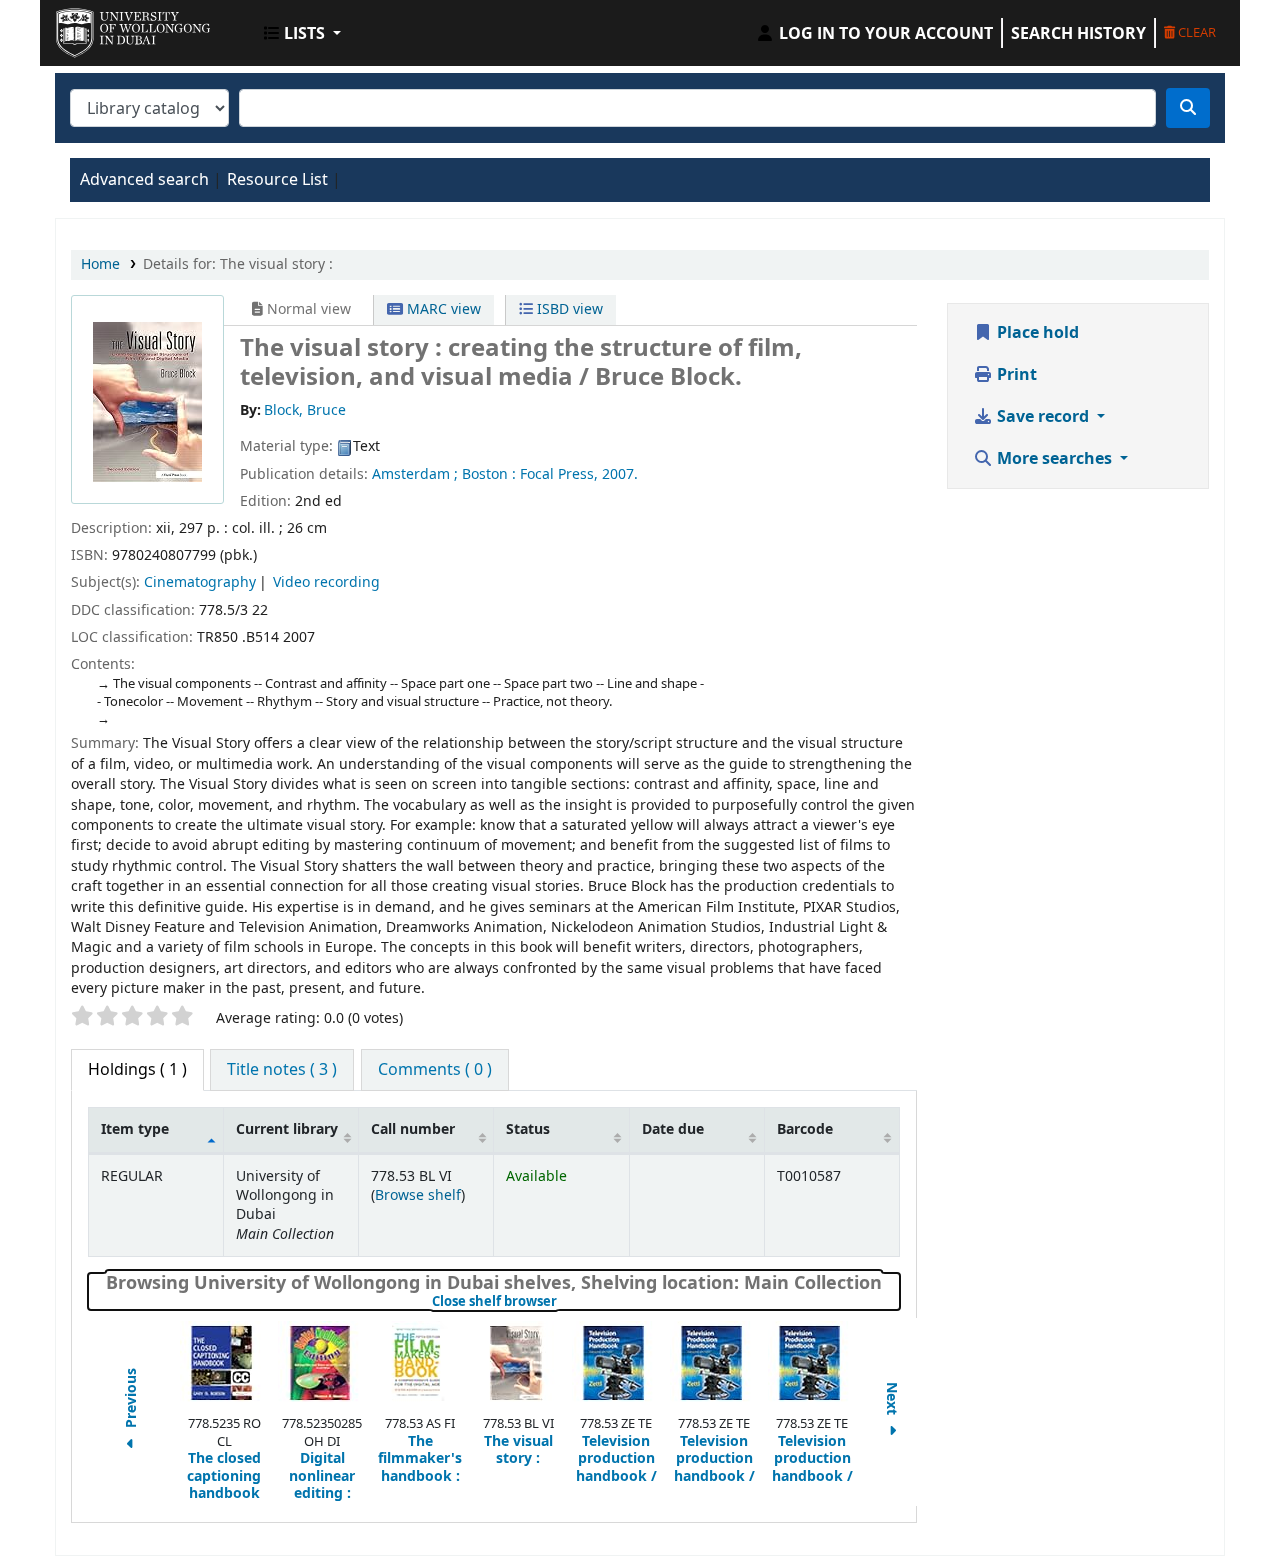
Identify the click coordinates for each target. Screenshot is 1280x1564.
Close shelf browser (561, 1302)
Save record (1043, 417)
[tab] (282, 1070)
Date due (673, 1129)
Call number (413, 1129)
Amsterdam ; (415, 474)
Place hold (1036, 333)
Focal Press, (559, 474)
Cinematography (200, 582)
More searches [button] (1054, 459)
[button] (302, 33)
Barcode (805, 1129)
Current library (287, 1129)
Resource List (277, 180)
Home (100, 264)
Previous (132, 1400)
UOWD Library (106, 28)
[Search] (1188, 108)
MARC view (442, 309)
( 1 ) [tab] (137, 1070)
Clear (1195, 32)
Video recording (326, 582)
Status (528, 1129)
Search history (1078, 33)
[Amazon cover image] (147, 402)
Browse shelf (418, 1195)
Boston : (489, 474)
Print (1015, 375)
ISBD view (568, 309)
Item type (135, 1129)
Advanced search (144, 180)
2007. (620, 474)
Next (892, 1400)
